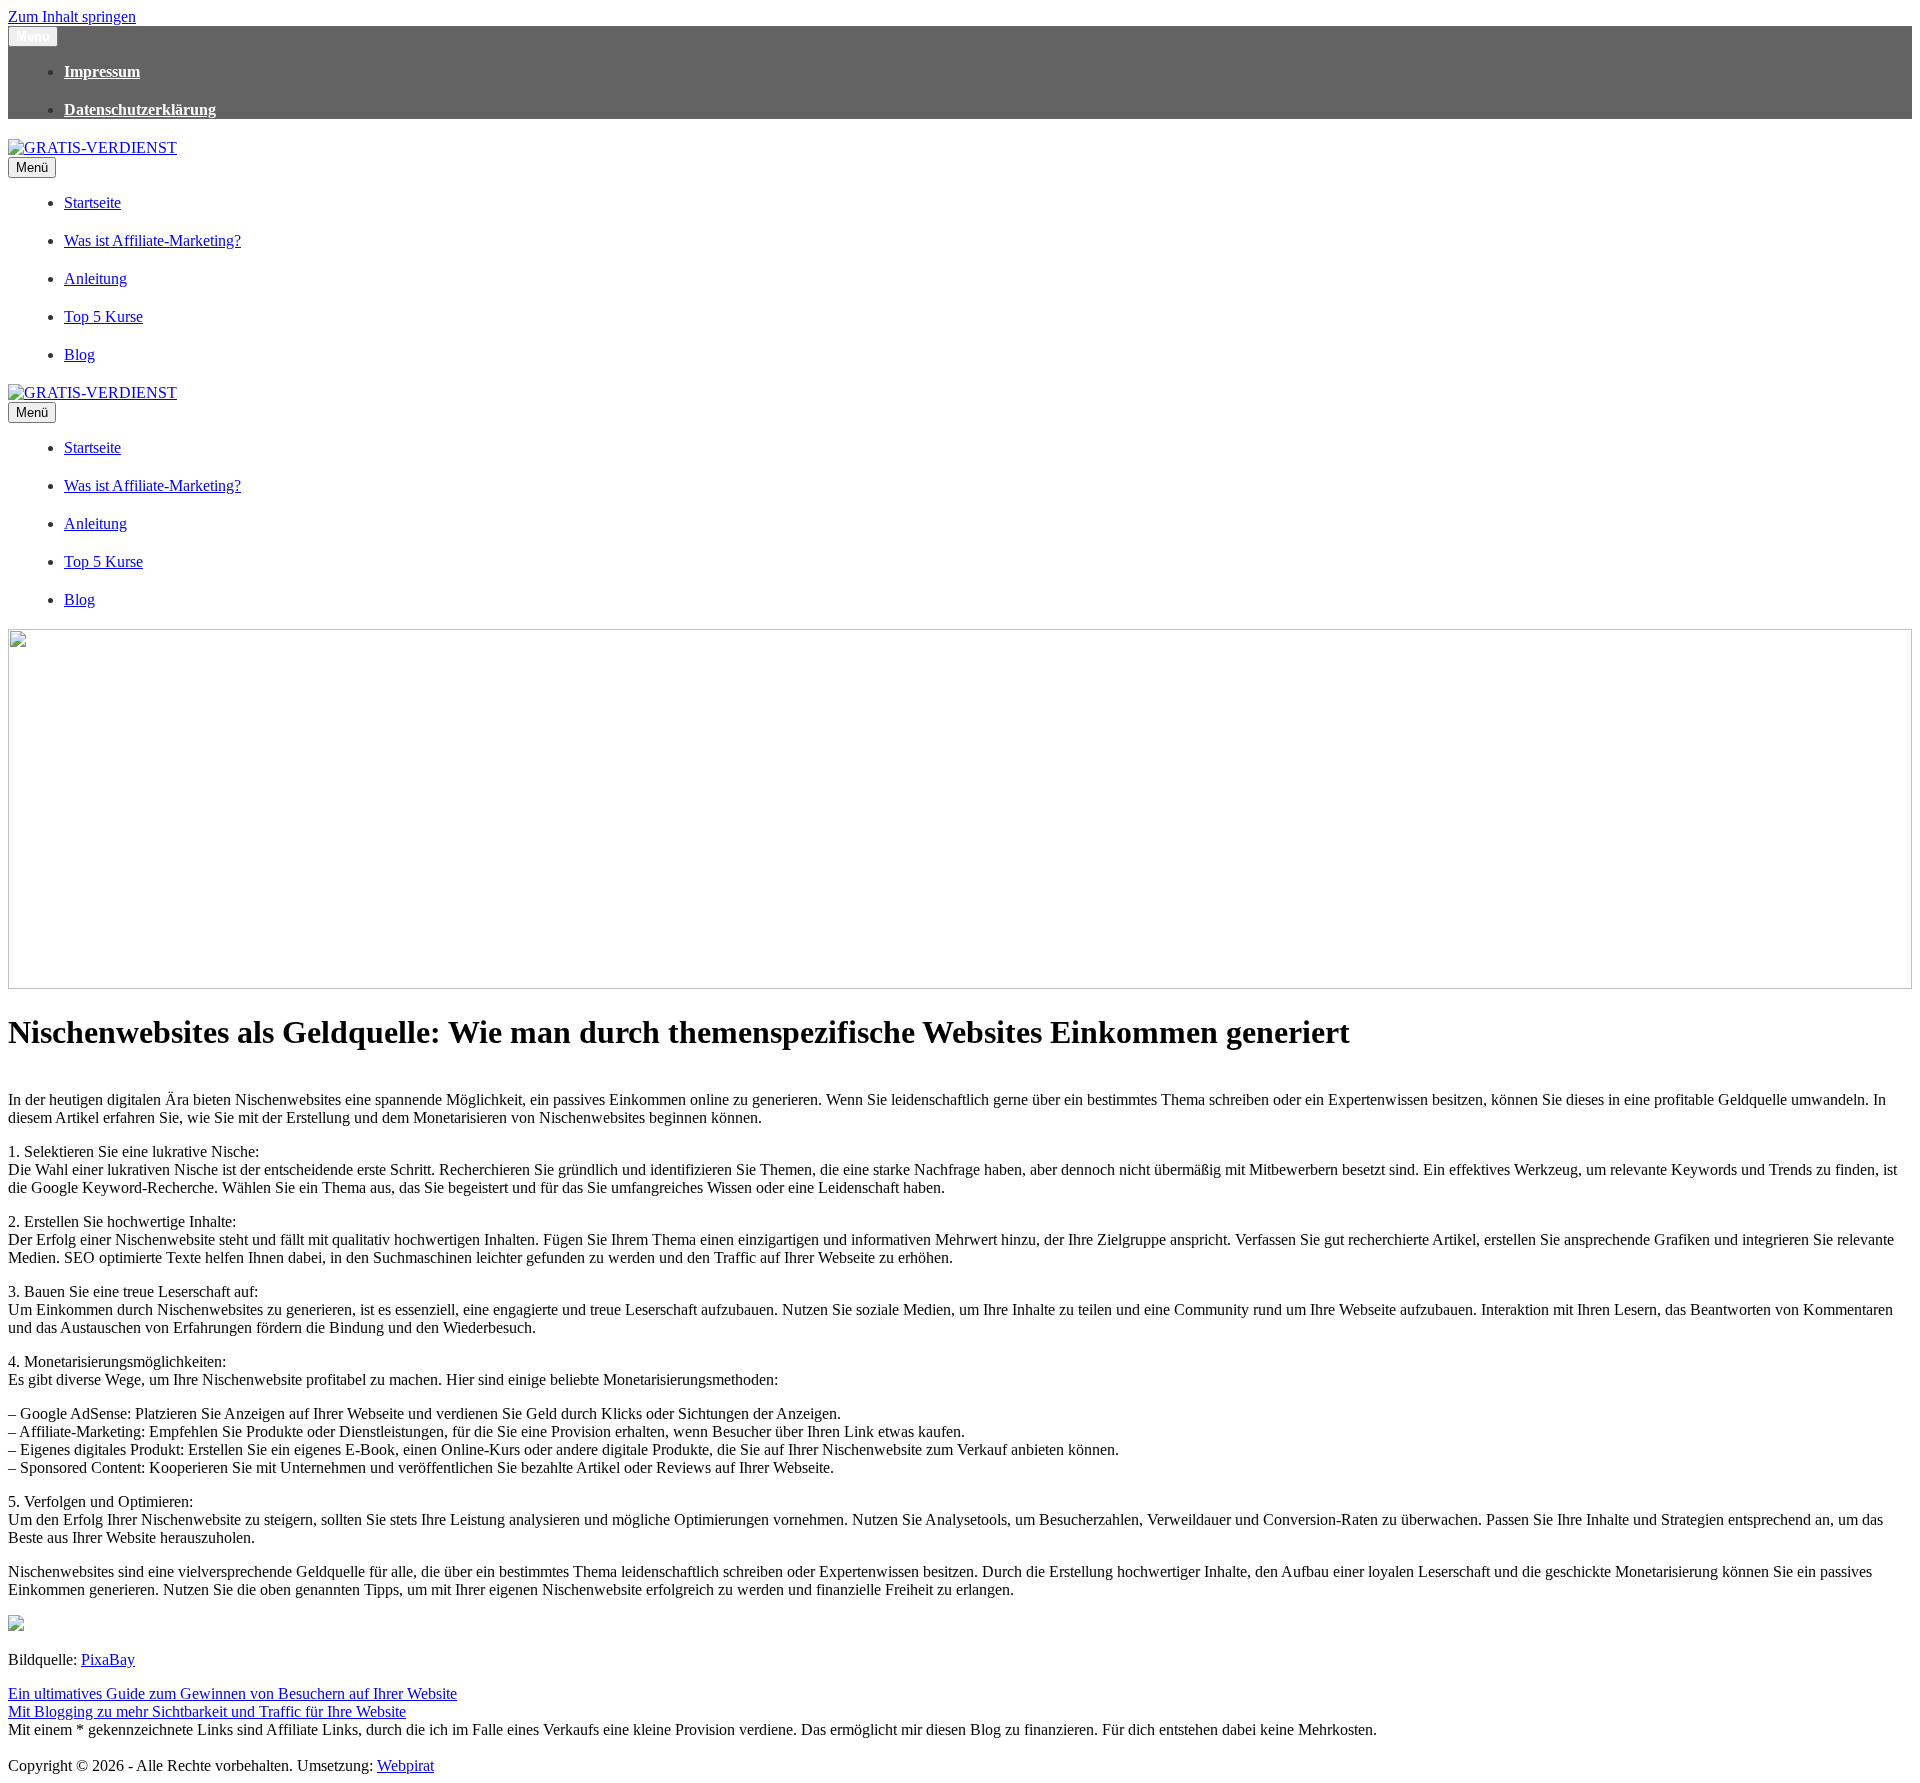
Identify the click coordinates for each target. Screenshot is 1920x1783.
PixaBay (108, 1659)
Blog (79, 354)
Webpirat (405, 1765)
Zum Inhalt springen (72, 16)
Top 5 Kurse (103, 316)
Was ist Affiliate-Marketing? (152, 240)
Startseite (92, 202)
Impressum (102, 71)
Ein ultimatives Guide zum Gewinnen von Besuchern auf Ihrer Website (232, 1693)
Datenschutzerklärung (140, 109)
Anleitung (95, 278)
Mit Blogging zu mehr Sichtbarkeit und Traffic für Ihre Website (207, 1711)
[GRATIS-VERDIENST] (92, 147)
